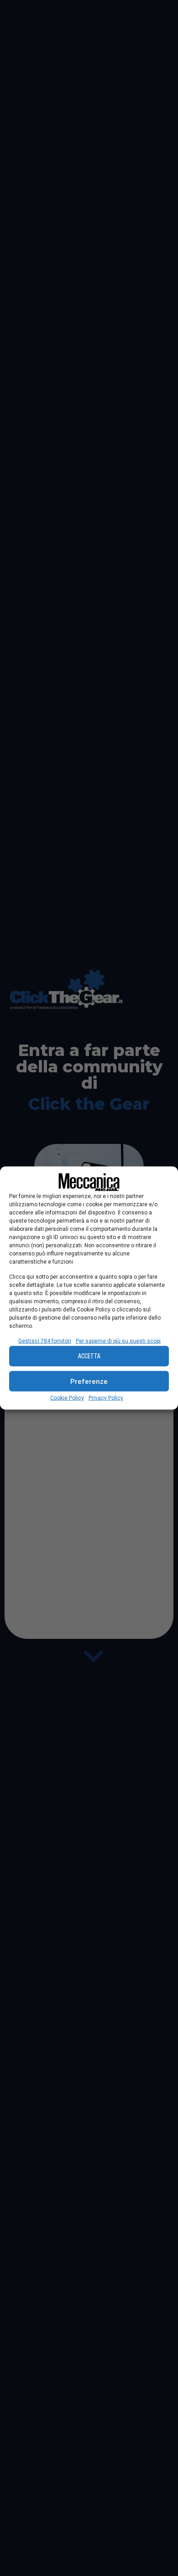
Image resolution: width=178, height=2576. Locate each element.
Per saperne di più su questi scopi (118, 1341)
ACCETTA (89, 1356)
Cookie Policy (67, 1398)
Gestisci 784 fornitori (45, 1341)
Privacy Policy (106, 1398)
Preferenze (89, 1381)
